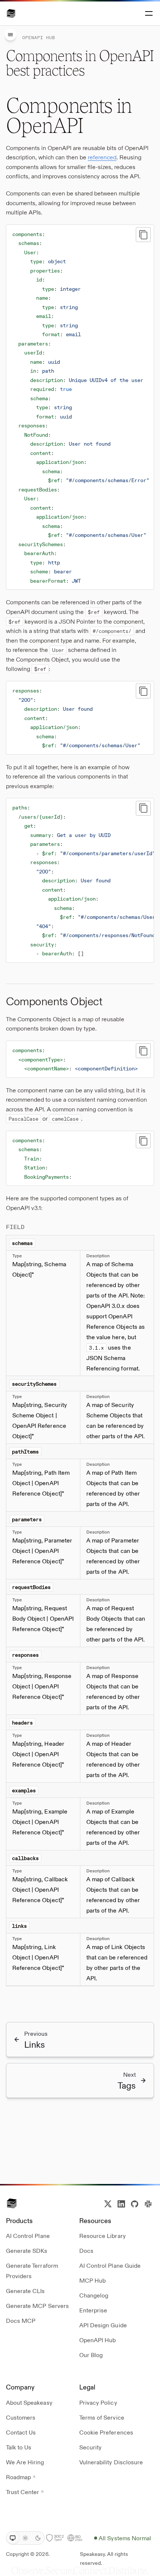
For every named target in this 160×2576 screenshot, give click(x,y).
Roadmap (18, 2477)
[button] (11, 13)
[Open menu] (148, 13)
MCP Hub (92, 2280)
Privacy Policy (98, 2402)
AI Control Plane (28, 2236)
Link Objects (128, 1947)
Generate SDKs (27, 2250)
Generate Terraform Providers (32, 2271)
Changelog (94, 2295)
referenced (102, 157)
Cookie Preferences (106, 2432)
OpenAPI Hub (97, 2340)
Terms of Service (102, 2417)
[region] (80, 407)
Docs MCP (21, 2320)
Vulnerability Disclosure (111, 2462)
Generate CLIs (25, 2291)
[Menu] (10, 35)
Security (90, 2447)
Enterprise (93, 2310)
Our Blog (91, 2355)
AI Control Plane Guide (110, 2265)
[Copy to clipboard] (143, 235)
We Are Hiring (25, 2462)
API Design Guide (103, 2325)
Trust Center (23, 2492)
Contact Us (21, 2432)
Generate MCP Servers (37, 2306)
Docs (86, 2250)
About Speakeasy (29, 2402)
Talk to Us (19, 2447)
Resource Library (103, 2236)
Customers (21, 2417)
